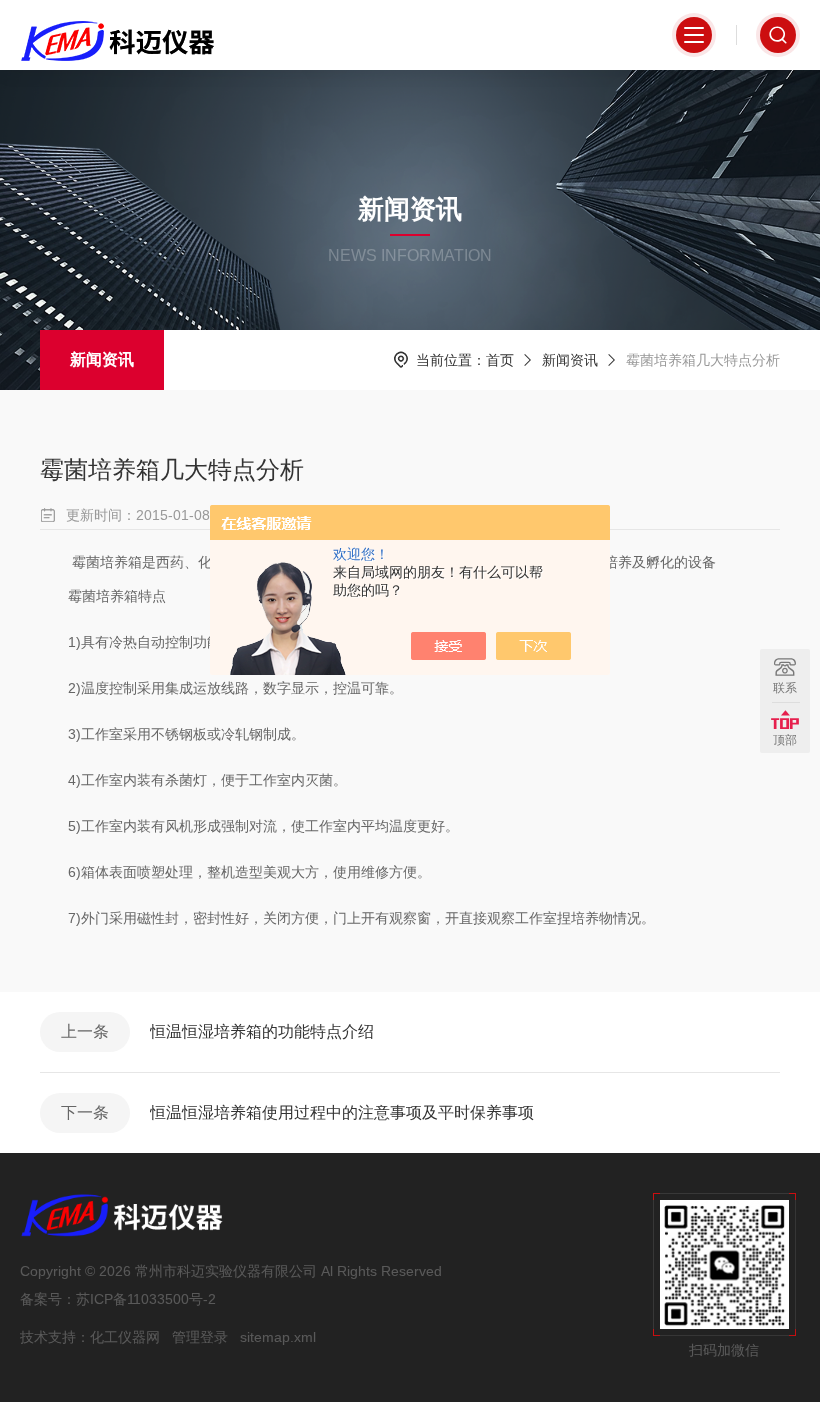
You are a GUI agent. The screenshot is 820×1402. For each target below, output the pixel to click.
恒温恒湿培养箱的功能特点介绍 (262, 1031)
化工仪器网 (125, 1337)
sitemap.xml (278, 1337)
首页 (500, 360)
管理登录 (200, 1337)
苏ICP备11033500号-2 (146, 1299)
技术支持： (55, 1337)
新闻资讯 (102, 359)
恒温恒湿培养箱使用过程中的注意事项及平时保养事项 (342, 1112)
